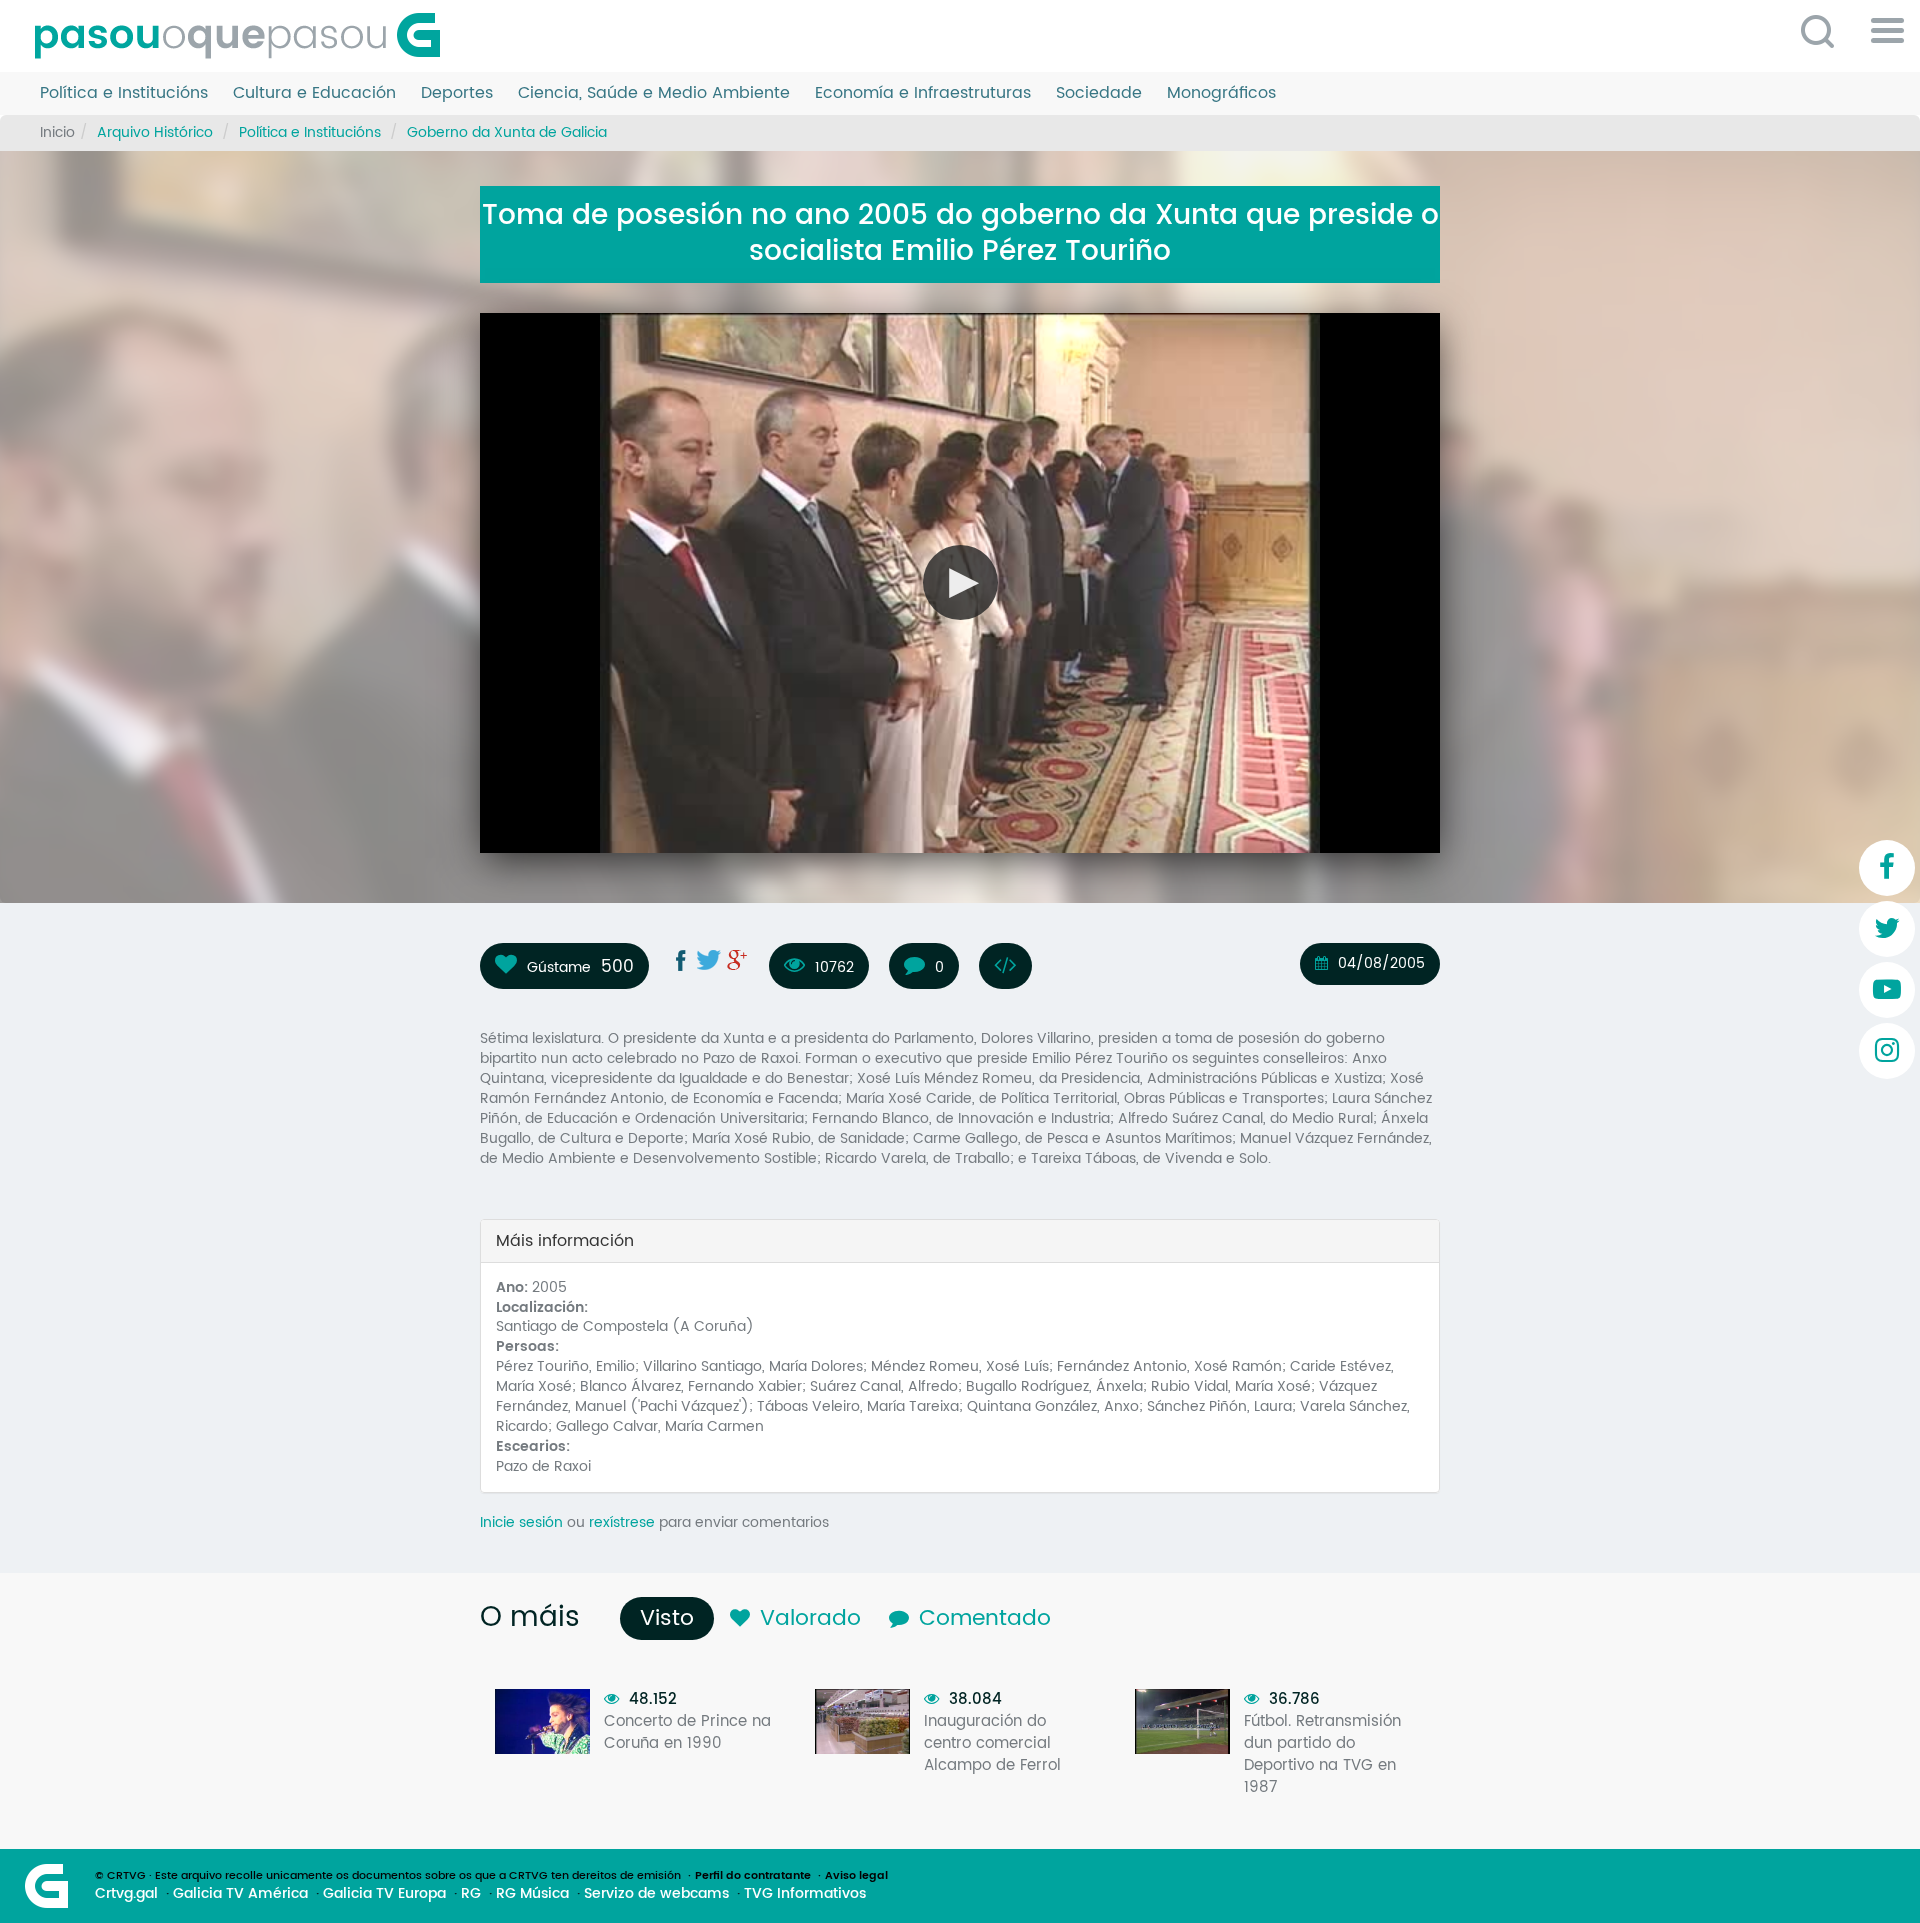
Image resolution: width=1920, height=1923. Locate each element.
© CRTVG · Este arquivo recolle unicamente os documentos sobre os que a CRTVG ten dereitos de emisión (388, 1876)
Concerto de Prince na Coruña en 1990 (687, 1732)
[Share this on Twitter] (709, 960)
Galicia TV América (240, 1894)
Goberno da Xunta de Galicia (507, 132)
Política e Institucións (124, 93)
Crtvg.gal (126, 1894)
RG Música (532, 1894)
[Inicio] (245, 36)
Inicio (57, 132)
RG (471, 1894)
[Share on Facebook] (681, 960)
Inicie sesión (521, 1522)
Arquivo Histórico (155, 132)
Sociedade (1099, 93)
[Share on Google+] (737, 960)
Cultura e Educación (314, 93)
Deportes (457, 93)
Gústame (559, 967)
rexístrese (622, 1522)
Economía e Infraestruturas (923, 93)
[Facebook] (1887, 868)
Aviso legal (856, 1876)
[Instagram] (1887, 1051)
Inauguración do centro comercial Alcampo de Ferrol (992, 1743)
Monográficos (1221, 93)
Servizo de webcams (656, 1894)
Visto (672, 1618)
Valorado (810, 1618)
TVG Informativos (805, 1894)
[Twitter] (1887, 929)
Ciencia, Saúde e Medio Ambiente (654, 93)
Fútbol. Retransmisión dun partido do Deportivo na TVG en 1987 (1322, 1754)
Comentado (985, 1618)
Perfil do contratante (753, 1876)
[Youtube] (1887, 990)
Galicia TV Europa (384, 1894)
